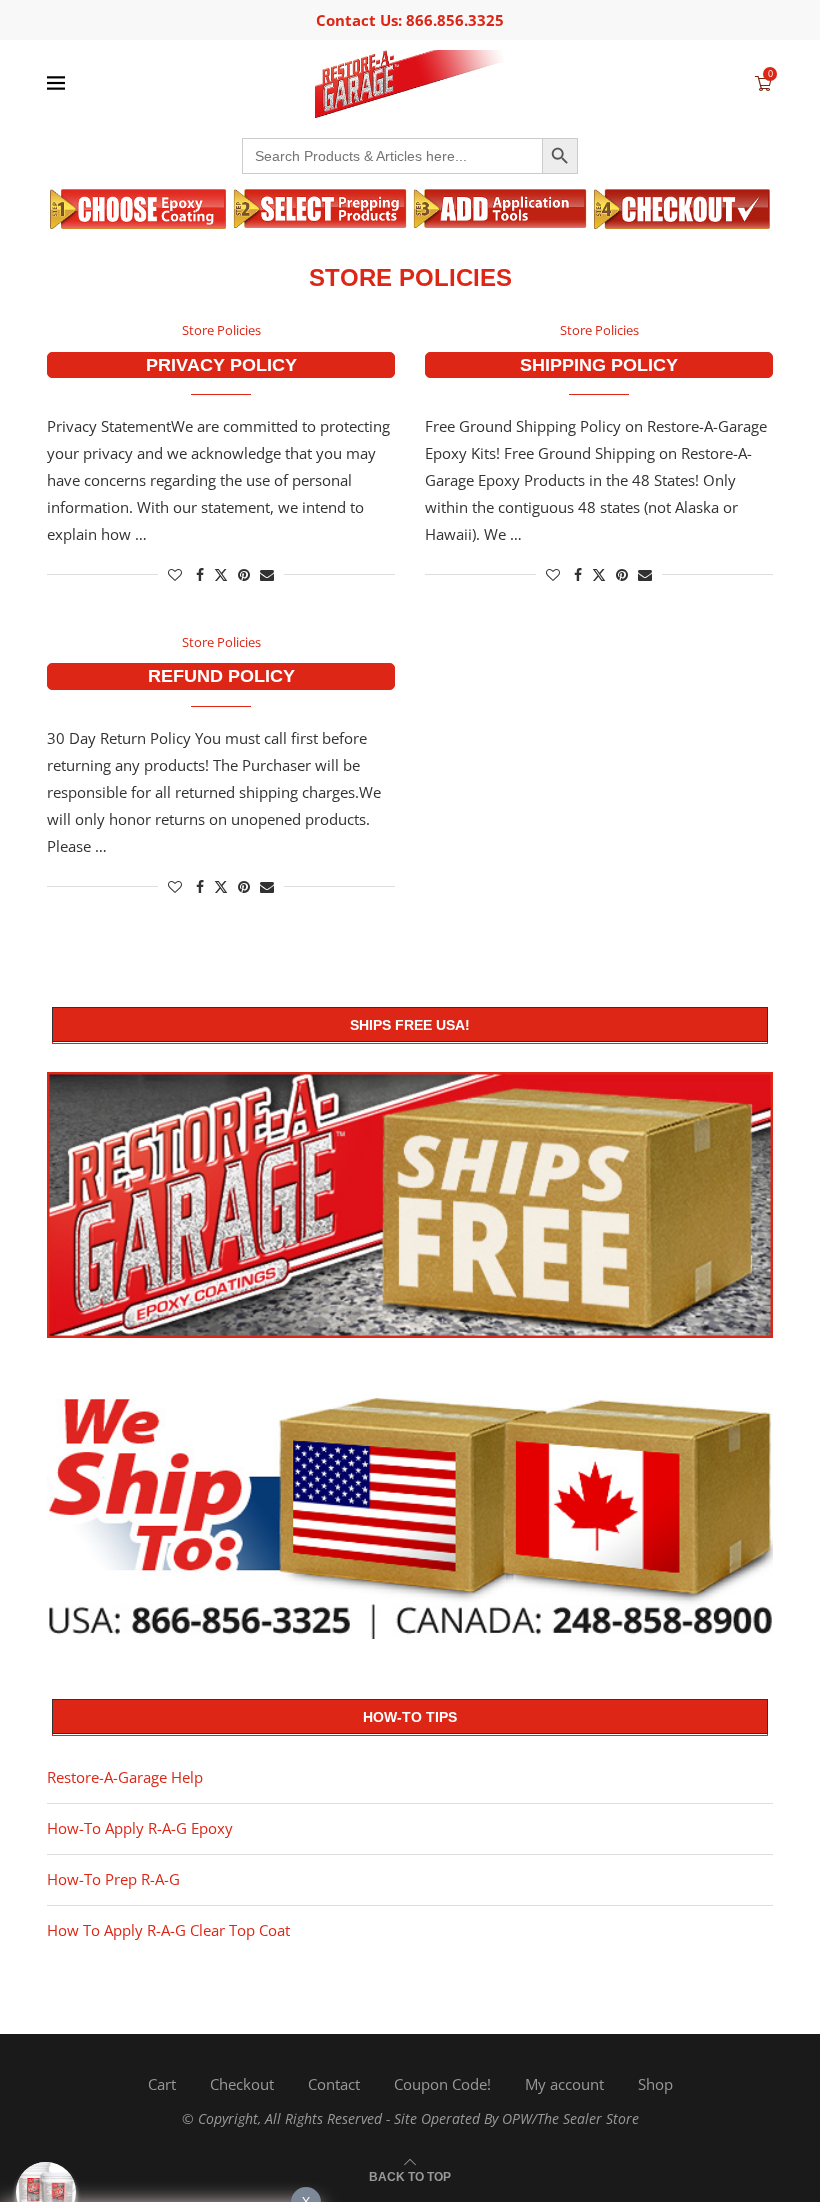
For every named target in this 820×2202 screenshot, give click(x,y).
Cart (162, 2084)
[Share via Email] (267, 574)
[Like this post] (175, 574)
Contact (334, 2084)
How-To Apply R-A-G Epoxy (140, 1828)
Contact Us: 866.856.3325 (410, 20)
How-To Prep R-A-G (113, 1879)
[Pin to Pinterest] (244, 574)
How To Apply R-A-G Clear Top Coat (168, 1930)
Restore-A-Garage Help (125, 1777)
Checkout (242, 2084)
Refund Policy (221, 676)
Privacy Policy (221, 365)
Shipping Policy (599, 365)
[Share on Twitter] (221, 574)
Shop (655, 2084)
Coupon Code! (442, 2084)
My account (564, 2084)
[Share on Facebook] (200, 574)
